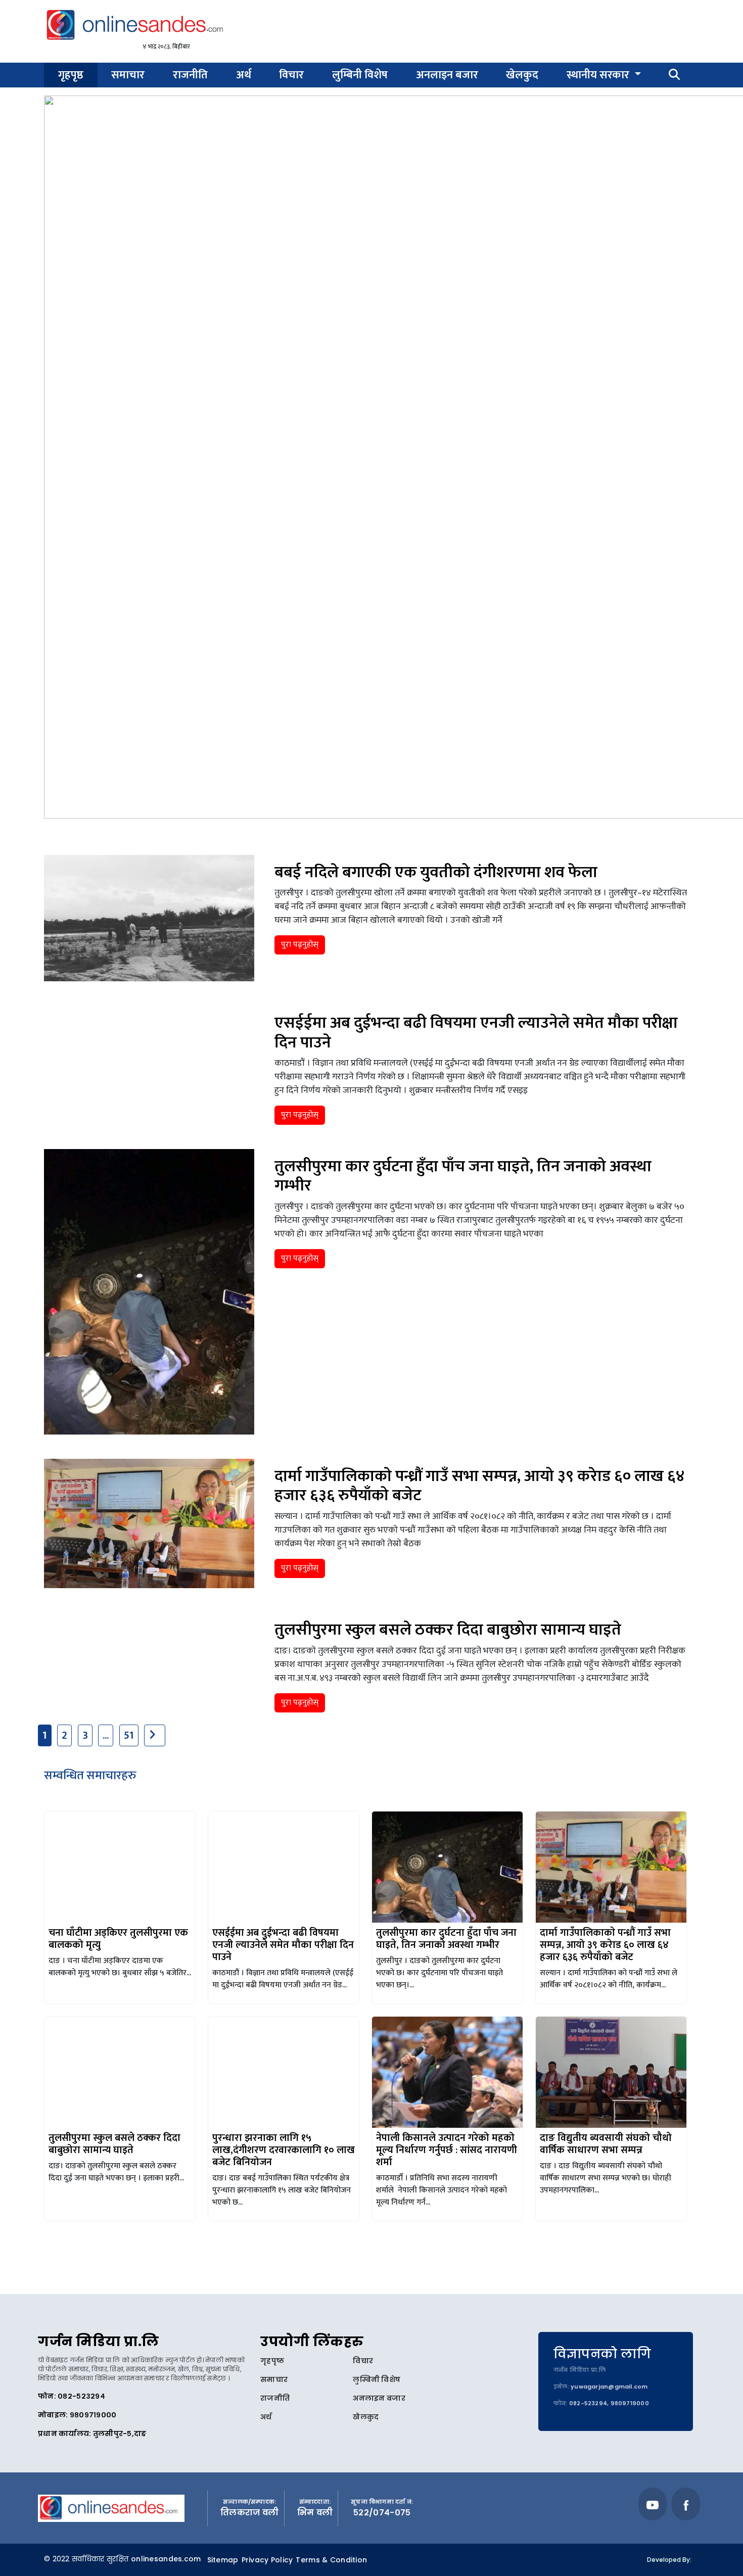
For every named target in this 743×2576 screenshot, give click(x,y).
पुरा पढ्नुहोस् (300, 945)
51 (129, 1735)
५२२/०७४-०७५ (382, 2513)
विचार (291, 75)
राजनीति (190, 75)
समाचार (128, 75)
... (106, 1735)
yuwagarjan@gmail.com (609, 2387)
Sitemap (223, 2560)
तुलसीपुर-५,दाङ (120, 2434)
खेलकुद (522, 75)
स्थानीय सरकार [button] (599, 75)
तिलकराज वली (250, 2513)
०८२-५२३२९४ (81, 2396)
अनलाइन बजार (447, 75)
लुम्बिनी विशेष (360, 75)
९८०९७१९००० (93, 2415)
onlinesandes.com (166, 2559)
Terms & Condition (331, 2560)
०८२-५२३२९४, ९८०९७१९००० (609, 2403)
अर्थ (244, 75)
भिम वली (315, 2513)
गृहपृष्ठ (71, 75)
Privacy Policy (267, 2560)
